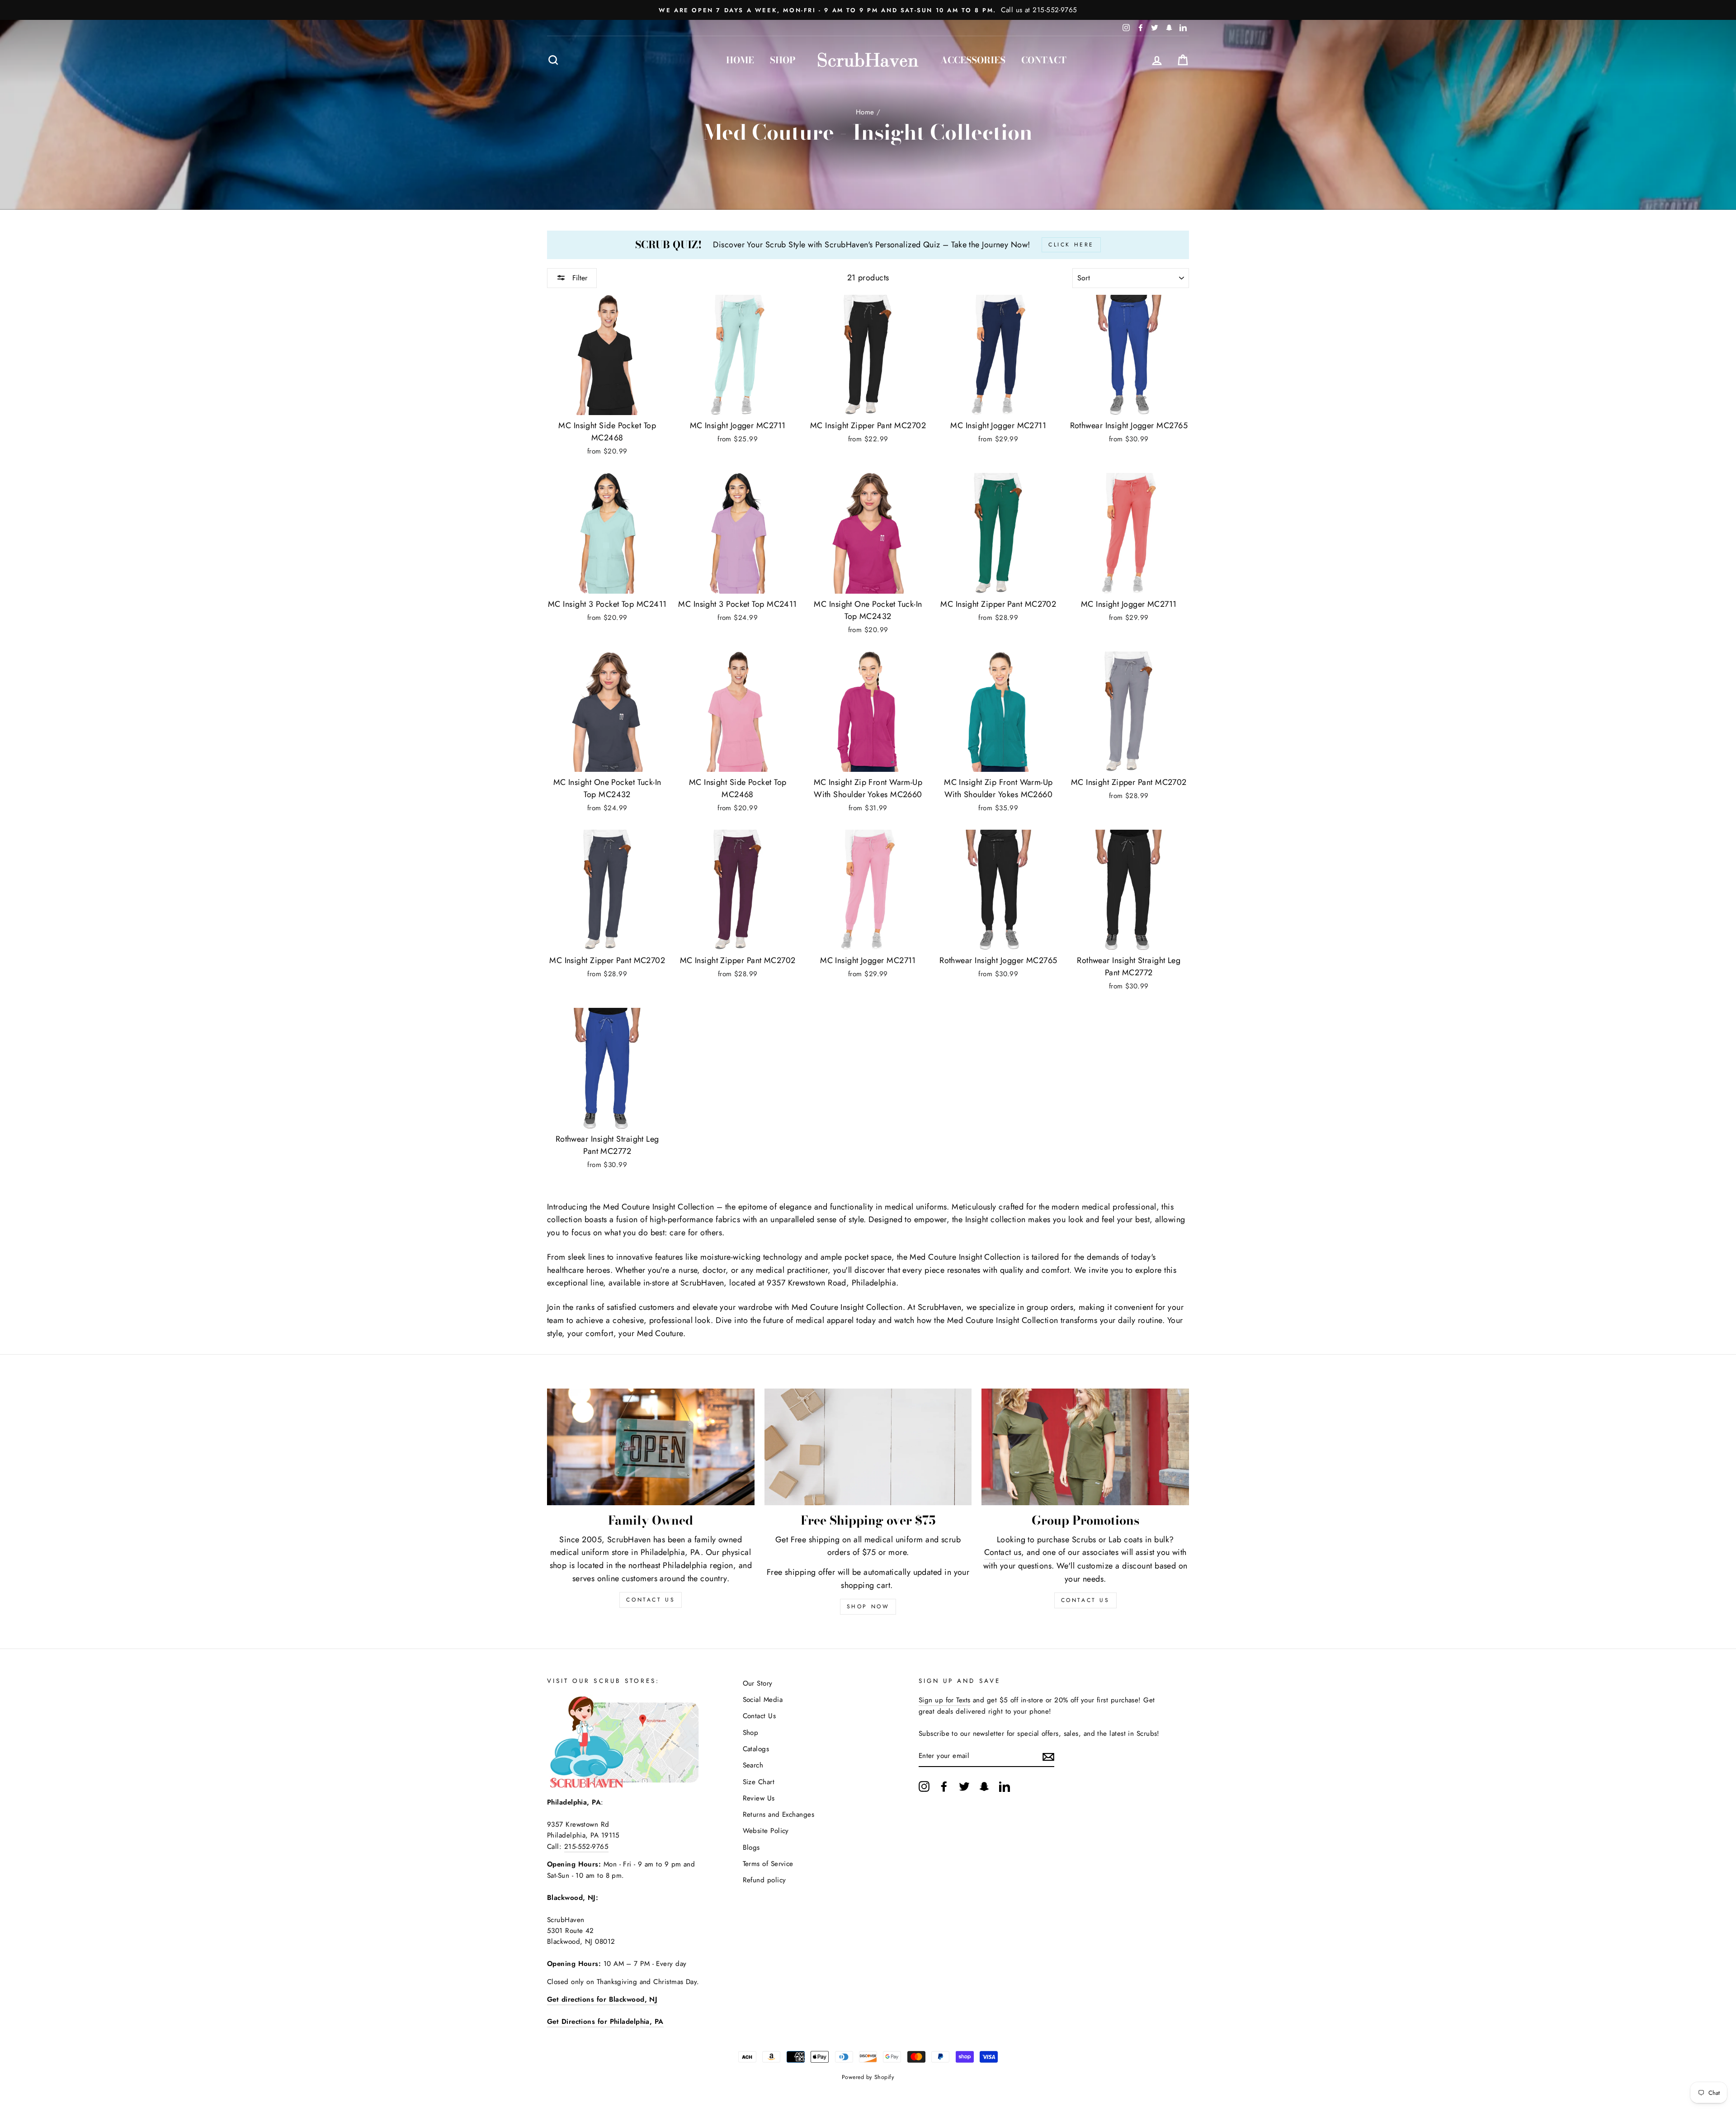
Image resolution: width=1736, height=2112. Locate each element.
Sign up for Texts (945, 1700)
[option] (868, 10)
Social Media (763, 1700)
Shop (783, 60)
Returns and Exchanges (778, 1814)
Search (753, 1765)
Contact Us (1085, 1600)
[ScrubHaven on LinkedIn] (1005, 1786)
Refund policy (764, 1880)
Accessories (973, 60)
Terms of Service (768, 1864)
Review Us (759, 1798)
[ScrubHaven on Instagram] (924, 1786)
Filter (579, 278)
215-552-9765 (586, 1847)
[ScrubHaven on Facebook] (944, 1786)
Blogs (751, 1847)
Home (740, 60)
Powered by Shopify (868, 2077)
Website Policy (766, 1831)
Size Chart (759, 1782)
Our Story (758, 1683)
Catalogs (756, 1749)
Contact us (1003, 1552)
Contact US (651, 1600)
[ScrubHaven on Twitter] (964, 1786)
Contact (1044, 60)
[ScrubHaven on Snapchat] (984, 1786)
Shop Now (868, 1606)
